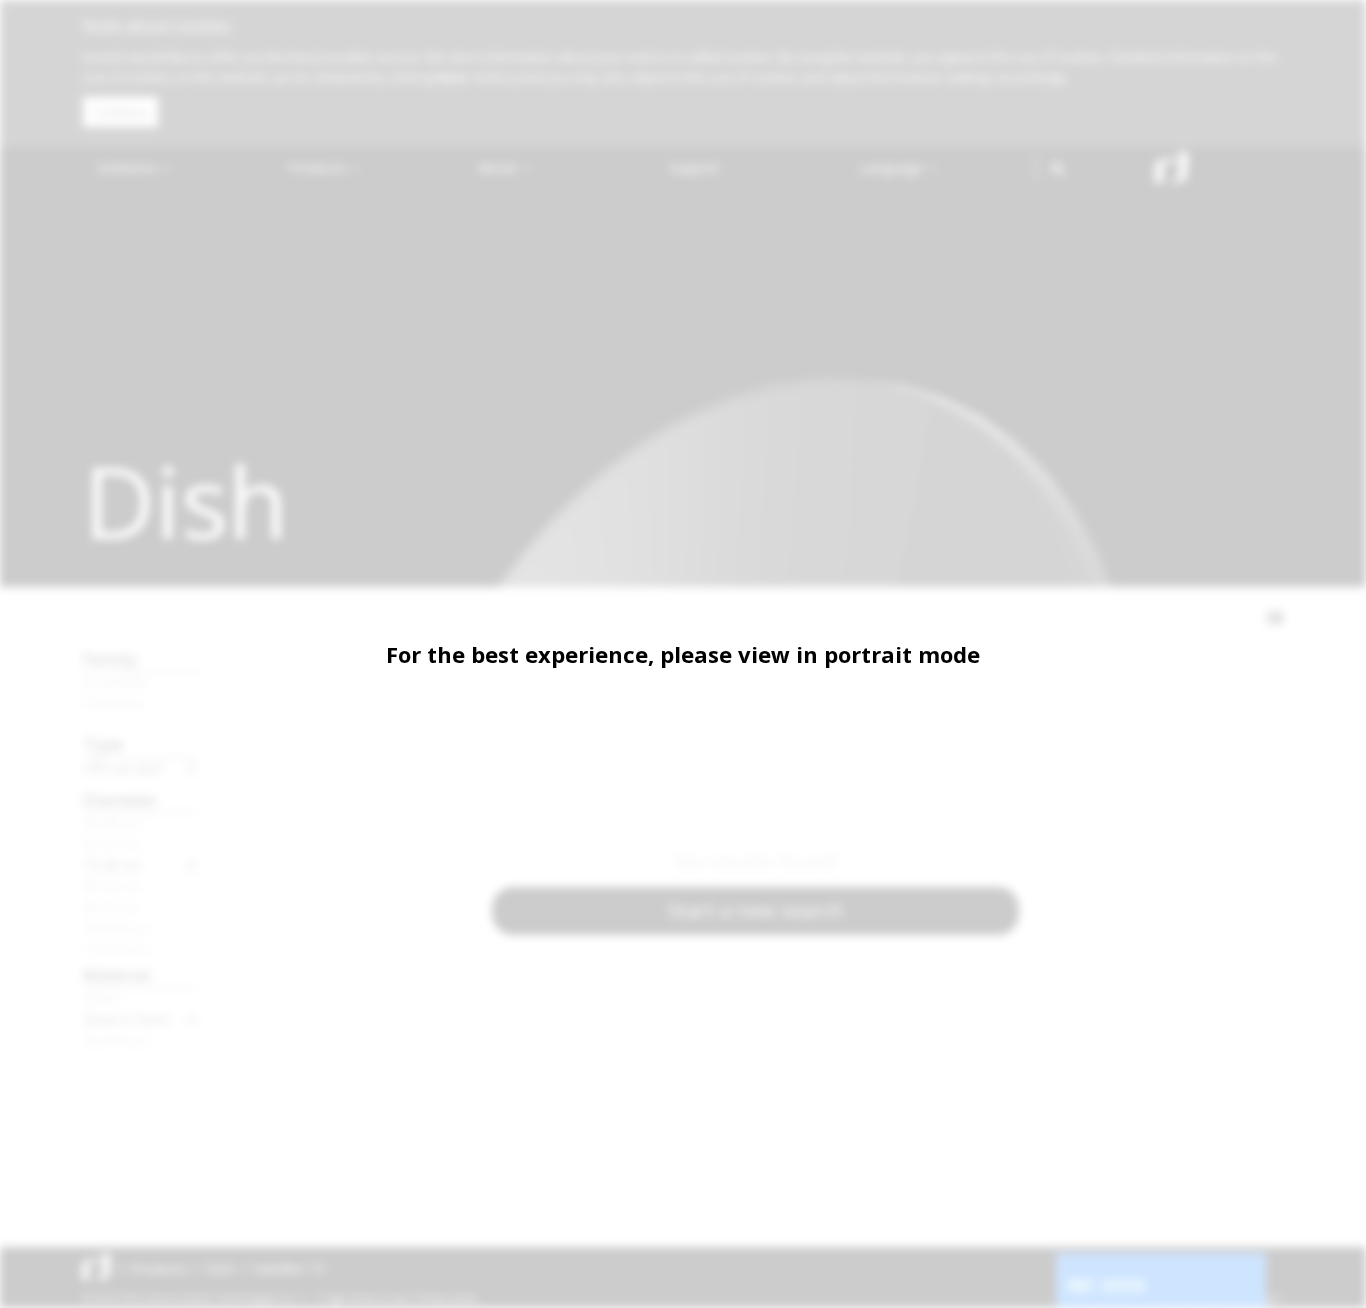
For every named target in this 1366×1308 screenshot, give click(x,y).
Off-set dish (123, 768)
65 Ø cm (112, 844)
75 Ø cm (112, 865)
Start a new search (756, 910)
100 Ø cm (116, 928)
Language (893, 167)
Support (694, 167)
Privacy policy (447, 1298)
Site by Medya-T (1246, 1298)
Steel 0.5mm (126, 1019)
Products (319, 167)
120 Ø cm (116, 949)
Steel (100, 998)
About (499, 167)
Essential (113, 682)
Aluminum (117, 1040)
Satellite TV (289, 1268)
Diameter (120, 799)
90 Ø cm (112, 907)
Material (117, 974)
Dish (220, 1268)
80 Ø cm (112, 886)
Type (103, 743)
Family (110, 658)
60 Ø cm (112, 823)
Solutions (129, 167)
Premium (114, 703)
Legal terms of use (365, 1298)
